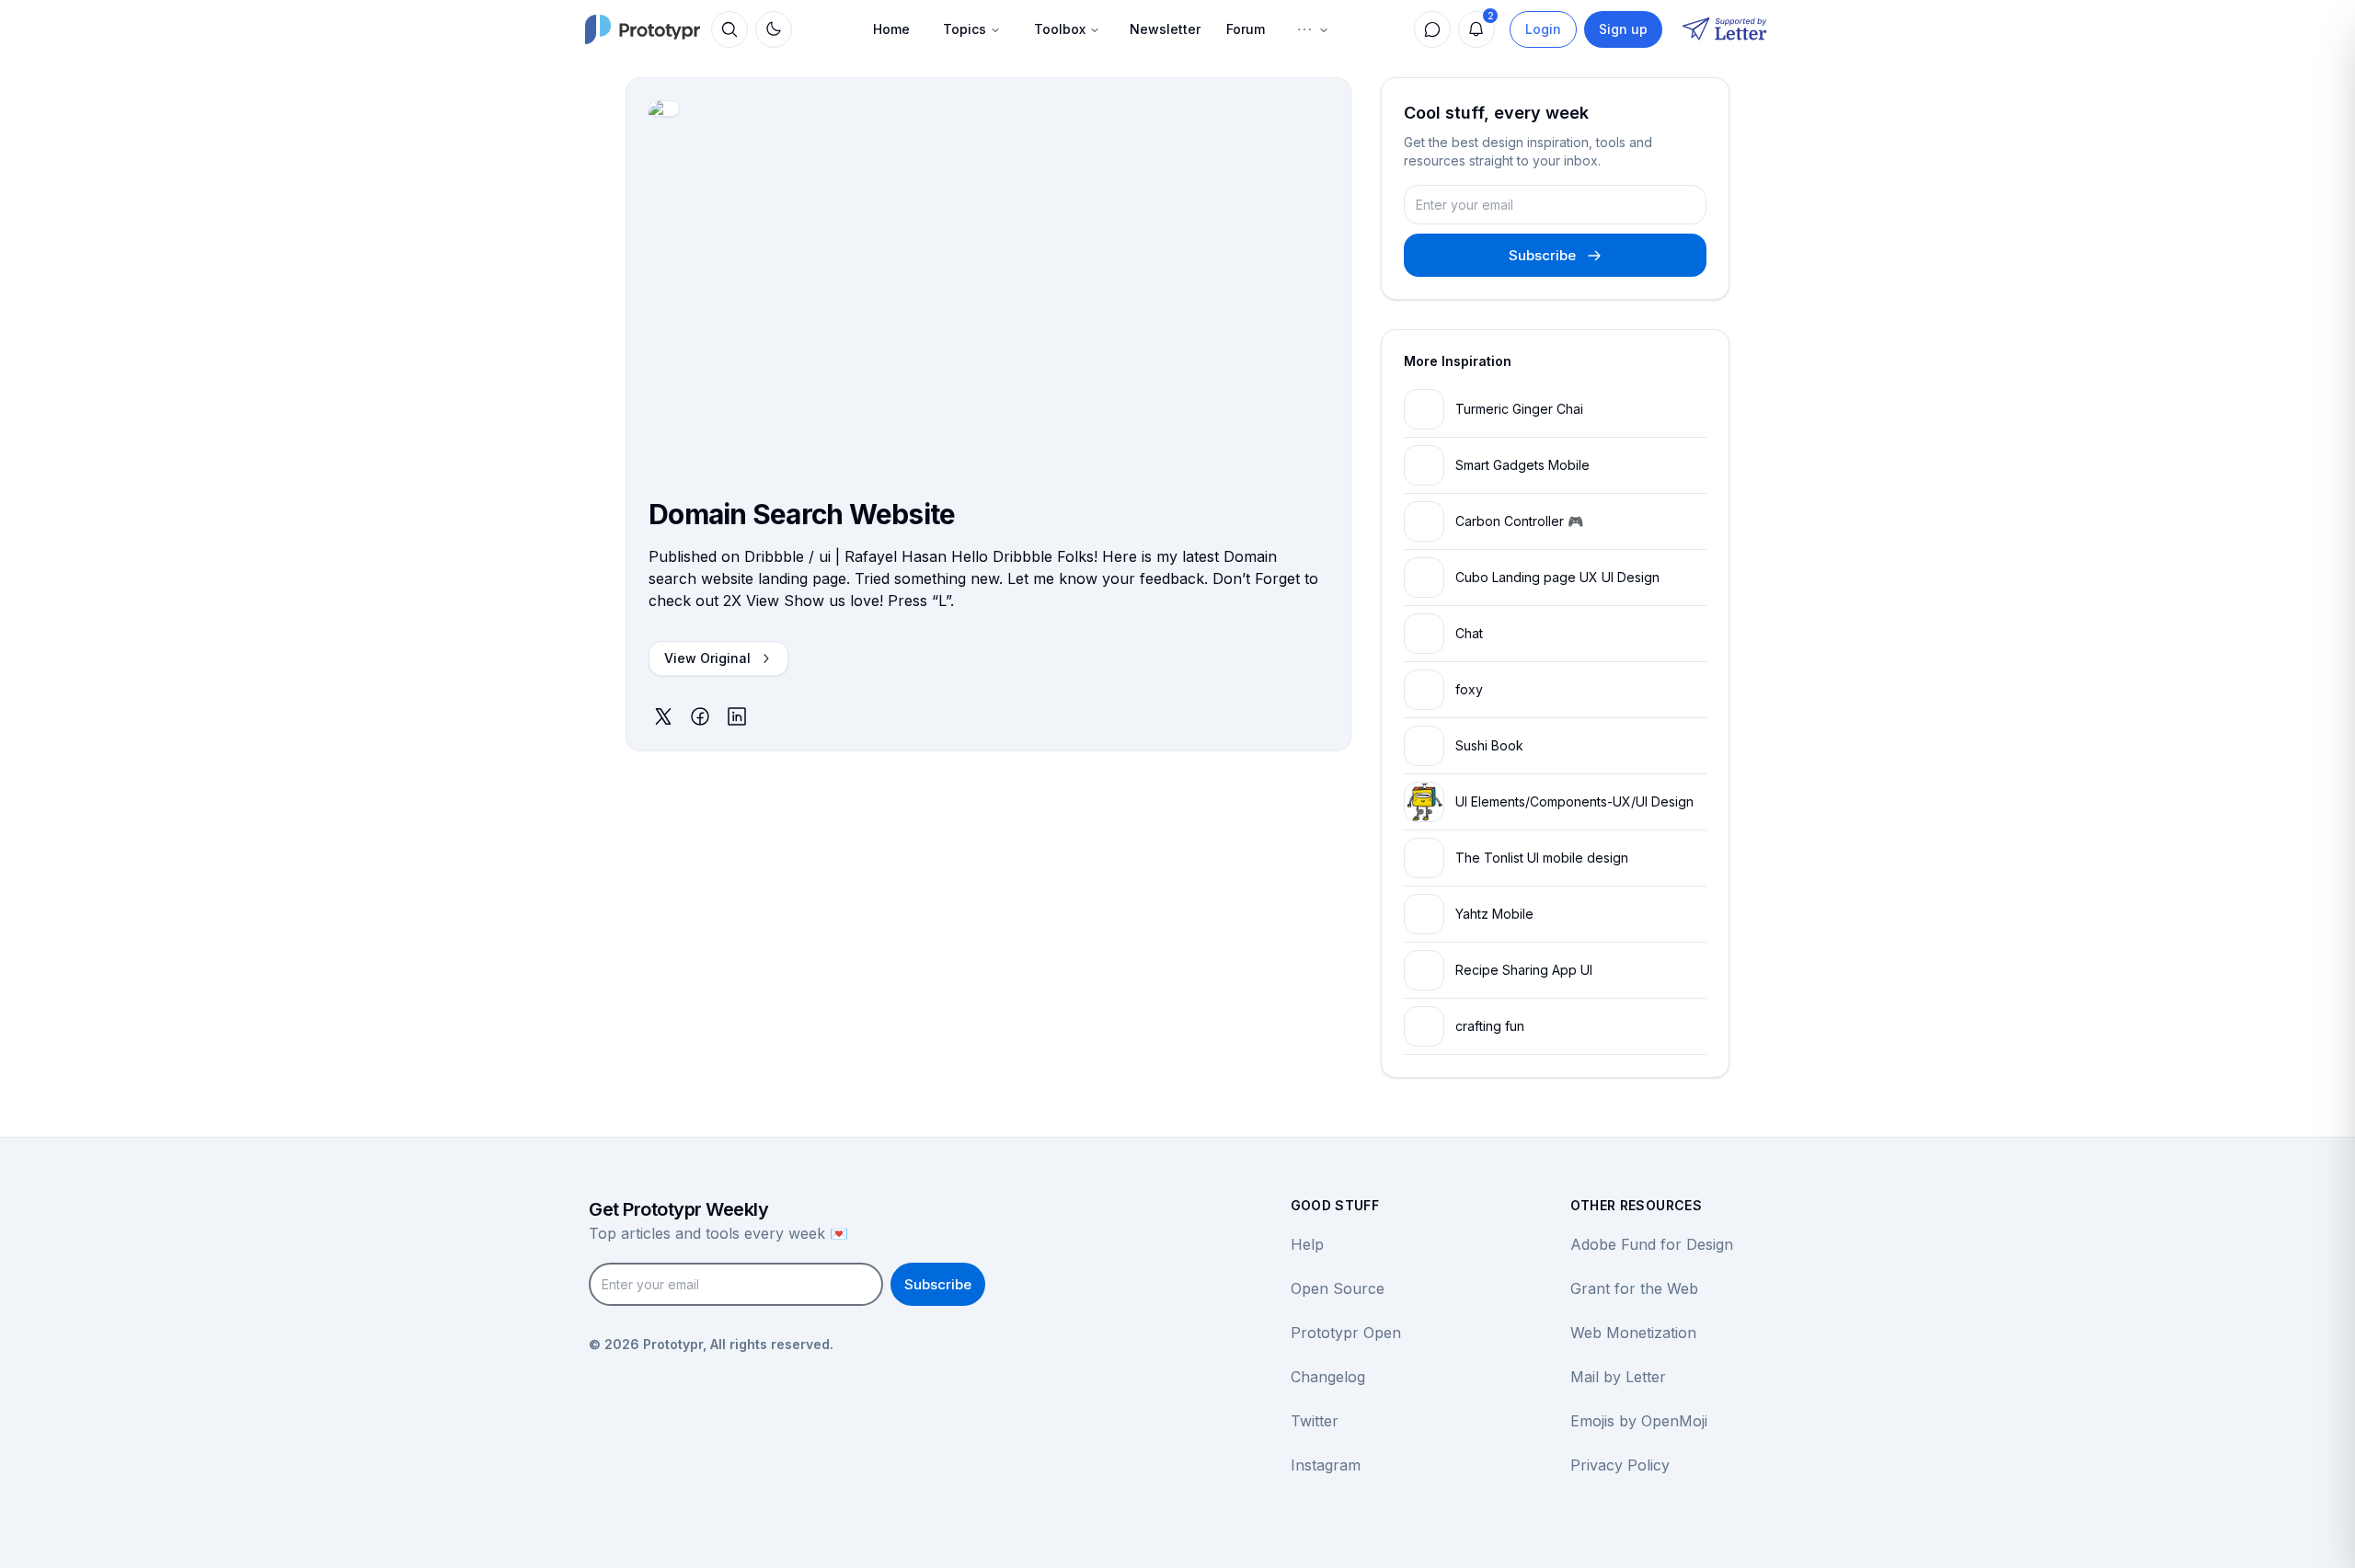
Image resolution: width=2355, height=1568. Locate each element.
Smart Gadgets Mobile (1522, 465)
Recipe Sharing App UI (1524, 970)
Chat (1469, 633)
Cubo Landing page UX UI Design (1557, 577)
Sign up (1623, 29)
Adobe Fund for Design (1652, 1244)
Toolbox (1060, 29)
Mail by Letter (1618, 1377)
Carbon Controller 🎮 (1519, 521)
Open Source (1338, 1288)
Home (891, 29)
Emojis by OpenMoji (1639, 1421)
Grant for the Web (1634, 1288)
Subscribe (1542, 255)
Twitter (1315, 1421)
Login (1543, 29)
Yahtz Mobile (1494, 914)
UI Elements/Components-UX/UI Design (1574, 801)
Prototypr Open (1346, 1333)
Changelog (1328, 1377)
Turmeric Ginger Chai (1519, 409)
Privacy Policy (1620, 1465)
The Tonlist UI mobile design (1542, 858)
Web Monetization (1633, 1333)
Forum (1246, 29)
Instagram (1326, 1465)
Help (1307, 1244)
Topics (965, 29)
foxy (1469, 689)
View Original (707, 658)
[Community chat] (1432, 29)
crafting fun (1490, 1026)
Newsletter (1165, 29)
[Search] (729, 29)
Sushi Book (1489, 745)
